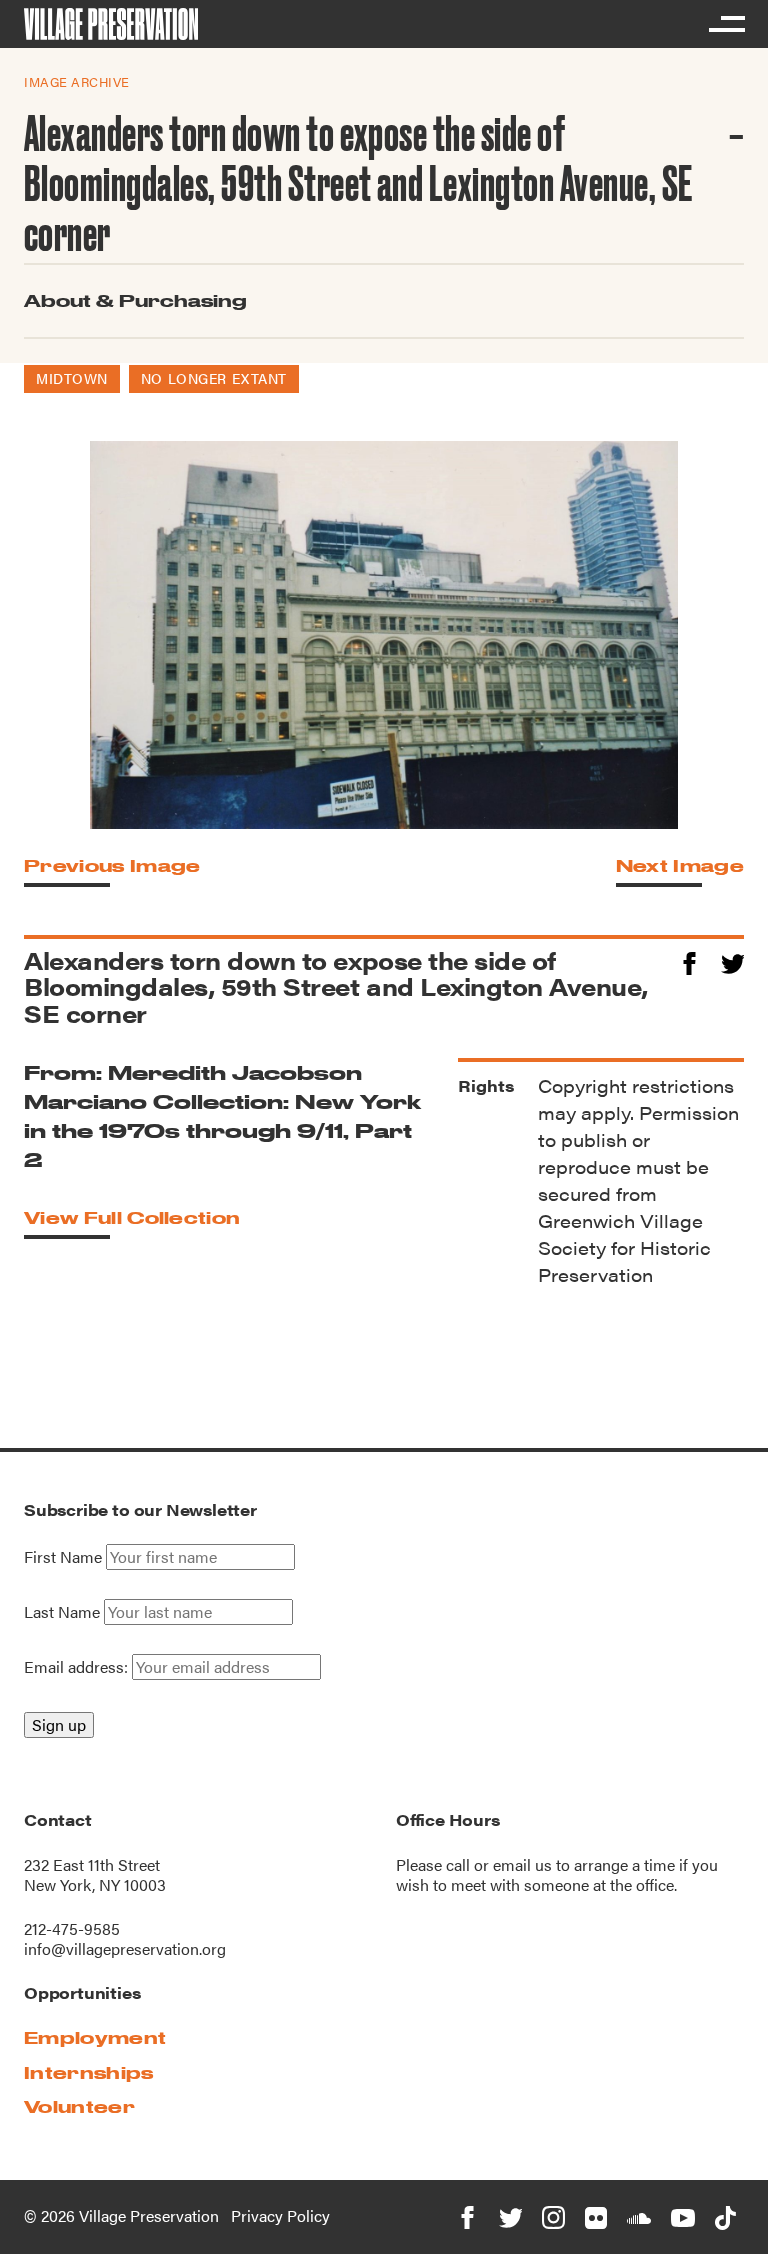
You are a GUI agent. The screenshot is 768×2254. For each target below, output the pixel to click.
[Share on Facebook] (689, 960)
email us (522, 1864)
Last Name (62, 1612)
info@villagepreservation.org (125, 1948)
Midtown (72, 378)
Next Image (680, 865)
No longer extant (214, 378)
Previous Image (112, 865)
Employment (95, 2037)
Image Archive (77, 81)
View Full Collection (132, 1217)
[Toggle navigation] (726, 24)
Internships (89, 2072)
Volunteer (79, 2106)
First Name (63, 1557)
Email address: (78, 1666)
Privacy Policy (280, 2215)
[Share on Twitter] (732, 960)
